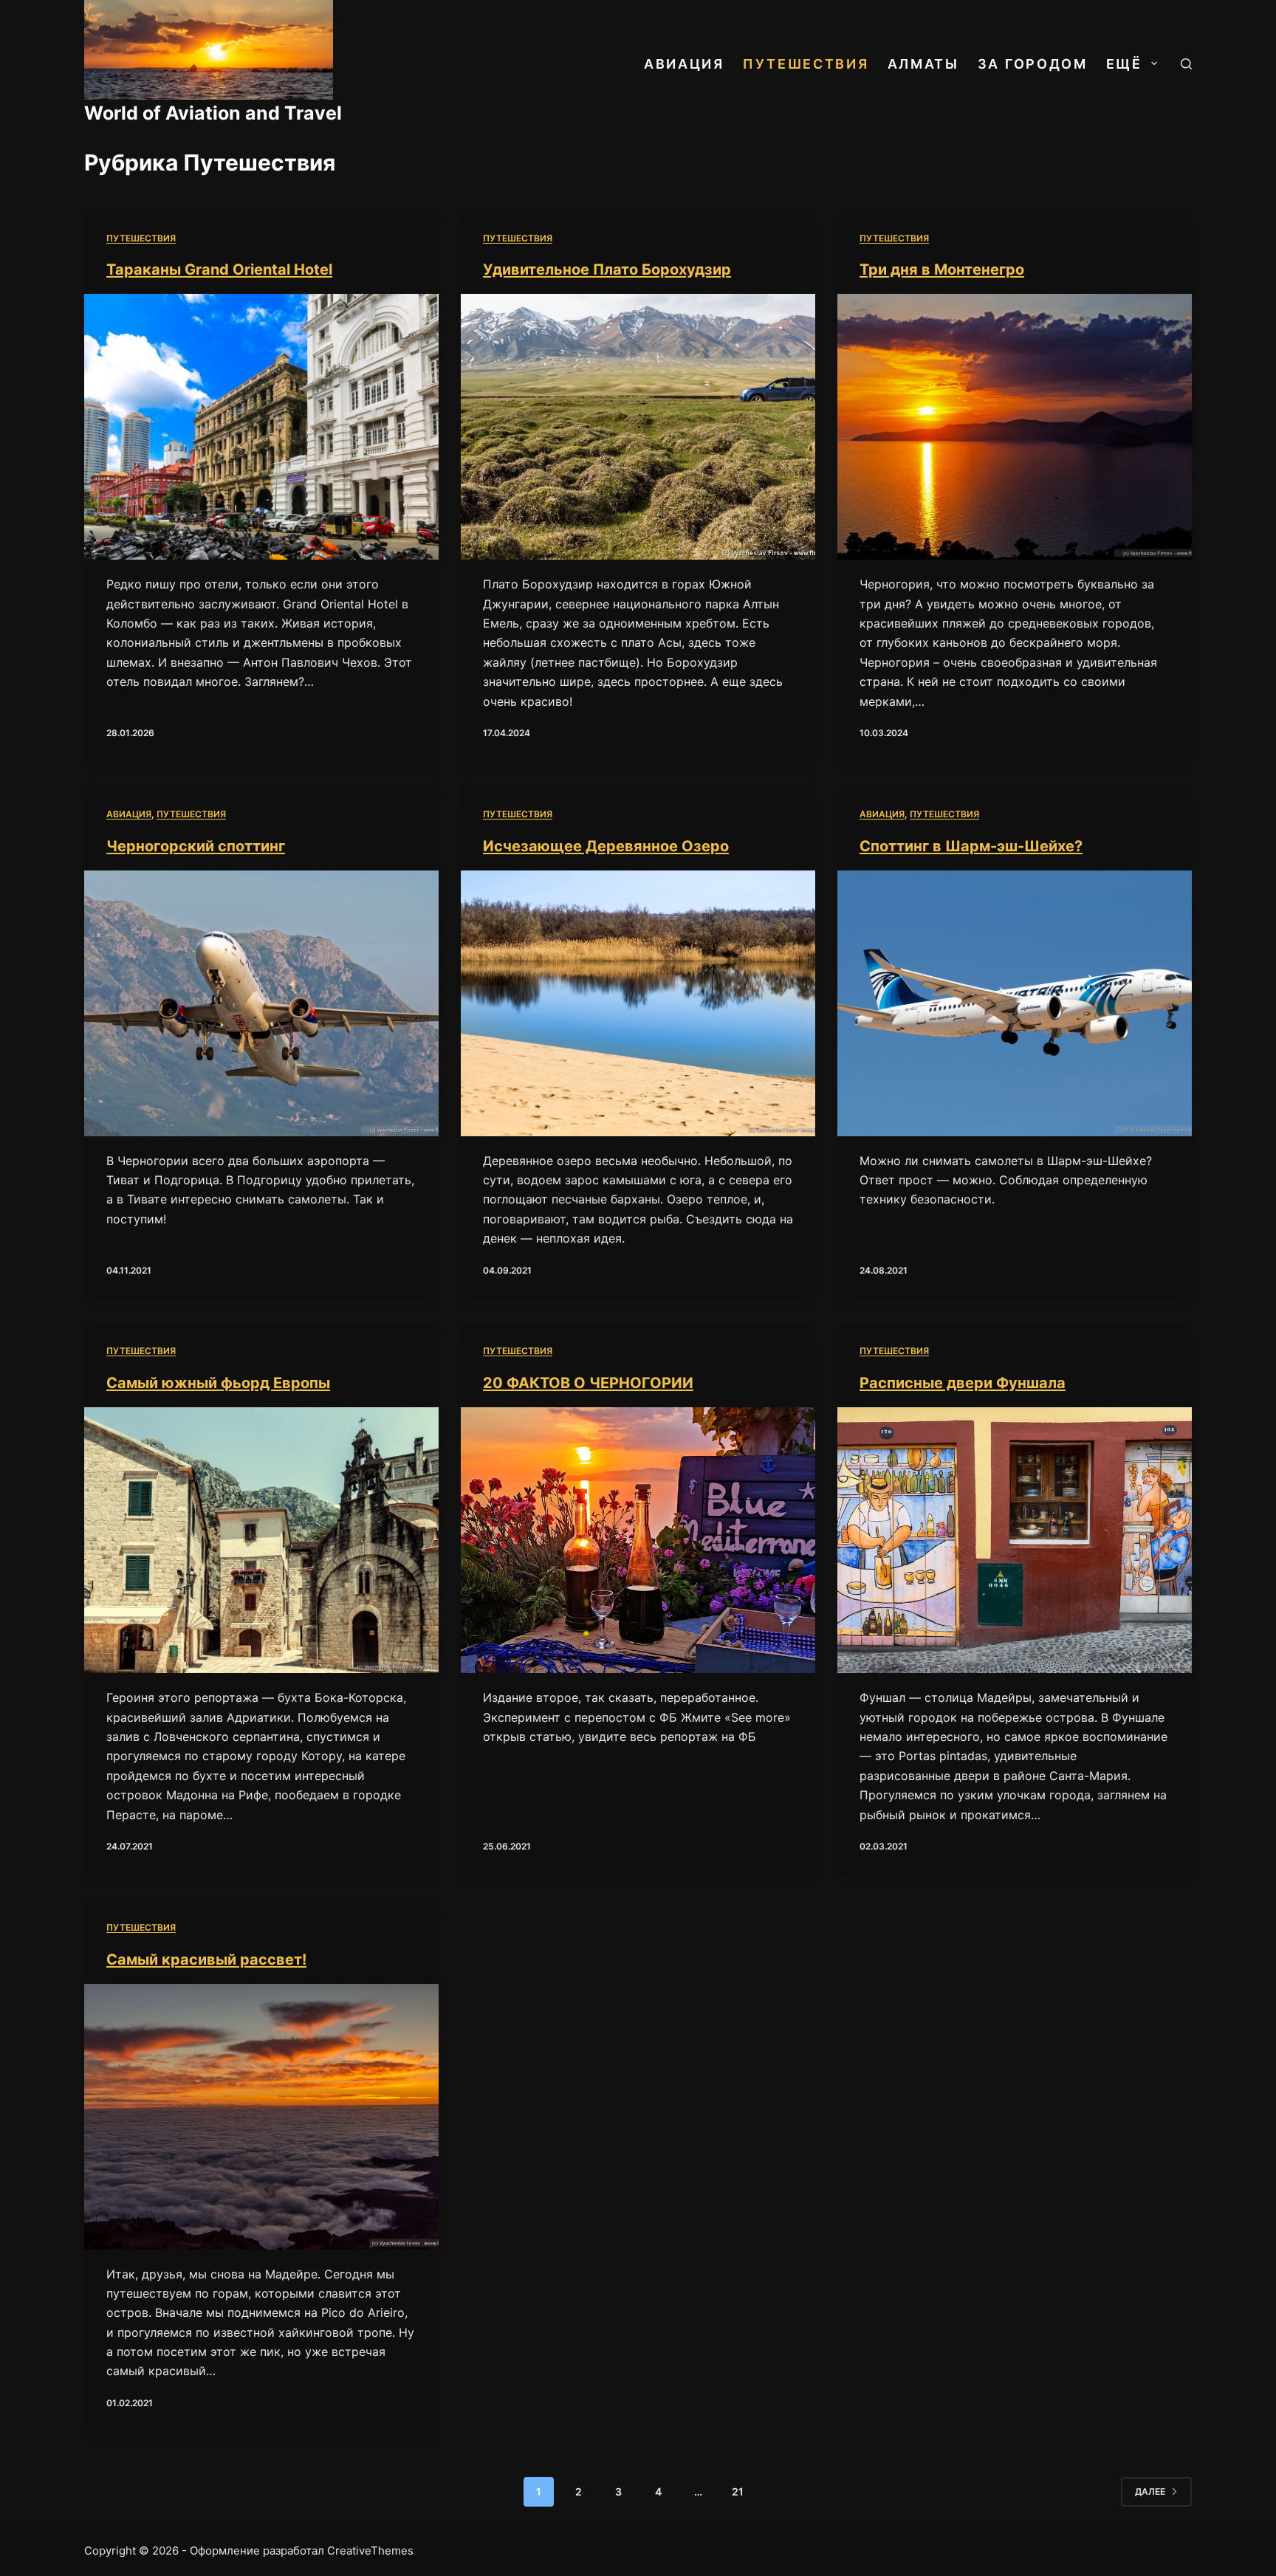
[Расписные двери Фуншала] (1015, 1540)
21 (738, 2491)
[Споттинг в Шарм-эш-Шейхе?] (1015, 1003)
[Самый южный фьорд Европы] (261, 1540)
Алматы (923, 64)
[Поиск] (1186, 64)
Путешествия (806, 64)
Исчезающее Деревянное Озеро (606, 846)
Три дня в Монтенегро (942, 269)
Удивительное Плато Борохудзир (607, 269)
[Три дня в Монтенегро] (1015, 427)
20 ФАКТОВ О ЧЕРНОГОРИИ (588, 1383)
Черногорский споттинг (196, 846)
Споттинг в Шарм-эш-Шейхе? (971, 846)
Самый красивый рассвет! (206, 1960)
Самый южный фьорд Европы (218, 1383)
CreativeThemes (370, 2551)
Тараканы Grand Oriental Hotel (219, 269)
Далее (1150, 2491)
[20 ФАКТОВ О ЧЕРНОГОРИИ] (638, 1540)
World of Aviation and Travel (213, 113)
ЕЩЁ (1124, 64)
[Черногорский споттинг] (261, 1003)
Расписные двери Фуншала (963, 1383)
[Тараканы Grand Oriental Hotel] (261, 427)
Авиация (684, 64)
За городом (1033, 64)
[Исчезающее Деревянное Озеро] (638, 1003)
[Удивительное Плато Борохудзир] (638, 427)
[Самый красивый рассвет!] (261, 2117)
